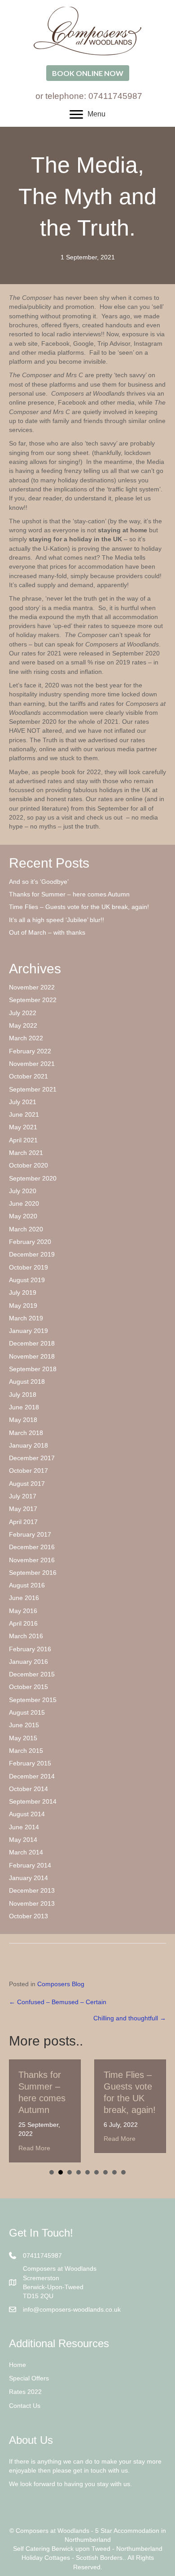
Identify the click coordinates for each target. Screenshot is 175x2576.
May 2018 (23, 1420)
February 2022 (30, 1051)
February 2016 (30, 1649)
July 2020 (23, 1191)
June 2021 (24, 1114)
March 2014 (26, 1852)
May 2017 (23, 1509)
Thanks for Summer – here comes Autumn (69, 894)
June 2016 (24, 1598)
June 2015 (24, 1725)
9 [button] (123, 2172)
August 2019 (27, 1280)
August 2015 (27, 1712)
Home (17, 2365)
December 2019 (32, 1254)
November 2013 (32, 1903)
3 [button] (70, 2172)
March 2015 (26, 1751)
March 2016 (26, 1636)
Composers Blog (61, 1984)
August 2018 (27, 1382)
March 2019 (26, 1318)
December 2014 (32, 1776)
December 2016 (32, 1547)
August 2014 (27, 1814)
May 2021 (23, 1127)
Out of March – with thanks (47, 932)
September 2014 (33, 1801)
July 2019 (23, 1292)
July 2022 (23, 1013)
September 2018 (33, 1369)
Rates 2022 (25, 2392)
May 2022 (23, 1025)
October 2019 (28, 1267)
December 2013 (32, 1890)
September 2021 (33, 1089)
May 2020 (23, 1216)
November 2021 (32, 1064)
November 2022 (32, 987)
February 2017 (30, 1534)
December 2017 (32, 1458)
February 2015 (30, 1763)
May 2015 (23, 1738)
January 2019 (28, 1331)
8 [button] (114, 2172)
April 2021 (23, 1140)
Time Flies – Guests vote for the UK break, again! (79, 907)
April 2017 (23, 1522)
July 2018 (23, 1395)
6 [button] (96, 2172)
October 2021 (28, 1076)
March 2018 (26, 1433)
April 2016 (23, 1623)
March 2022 (26, 1038)
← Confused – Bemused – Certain (58, 2002)
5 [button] (87, 2172)
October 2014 (28, 1789)
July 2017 (23, 1496)
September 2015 (33, 1700)
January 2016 (28, 1662)
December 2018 (32, 1343)
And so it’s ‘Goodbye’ (39, 882)
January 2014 (28, 1878)
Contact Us (25, 2406)
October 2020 (28, 1165)
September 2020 (33, 1178)
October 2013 (28, 1916)
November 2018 (32, 1356)
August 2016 (27, 1585)
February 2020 (30, 1242)
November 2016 (32, 1560)
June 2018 (24, 1407)
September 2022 (33, 1000)
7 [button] (105, 2172)
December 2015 (32, 1674)
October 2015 (28, 1687)
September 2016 (33, 1573)
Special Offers (29, 2378)
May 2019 (23, 1306)
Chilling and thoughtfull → (130, 2018)
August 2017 (27, 1484)
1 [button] (52, 2172)
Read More (34, 2148)
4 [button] (79, 2172)
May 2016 (23, 1611)
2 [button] (61, 2172)
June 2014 (24, 1827)
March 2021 (26, 1153)
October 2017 (28, 1471)
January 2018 (28, 1445)
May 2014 (23, 1840)
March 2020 (26, 1229)
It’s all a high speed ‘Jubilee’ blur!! (57, 920)
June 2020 (24, 1203)
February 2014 (30, 1865)
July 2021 (23, 1102)
